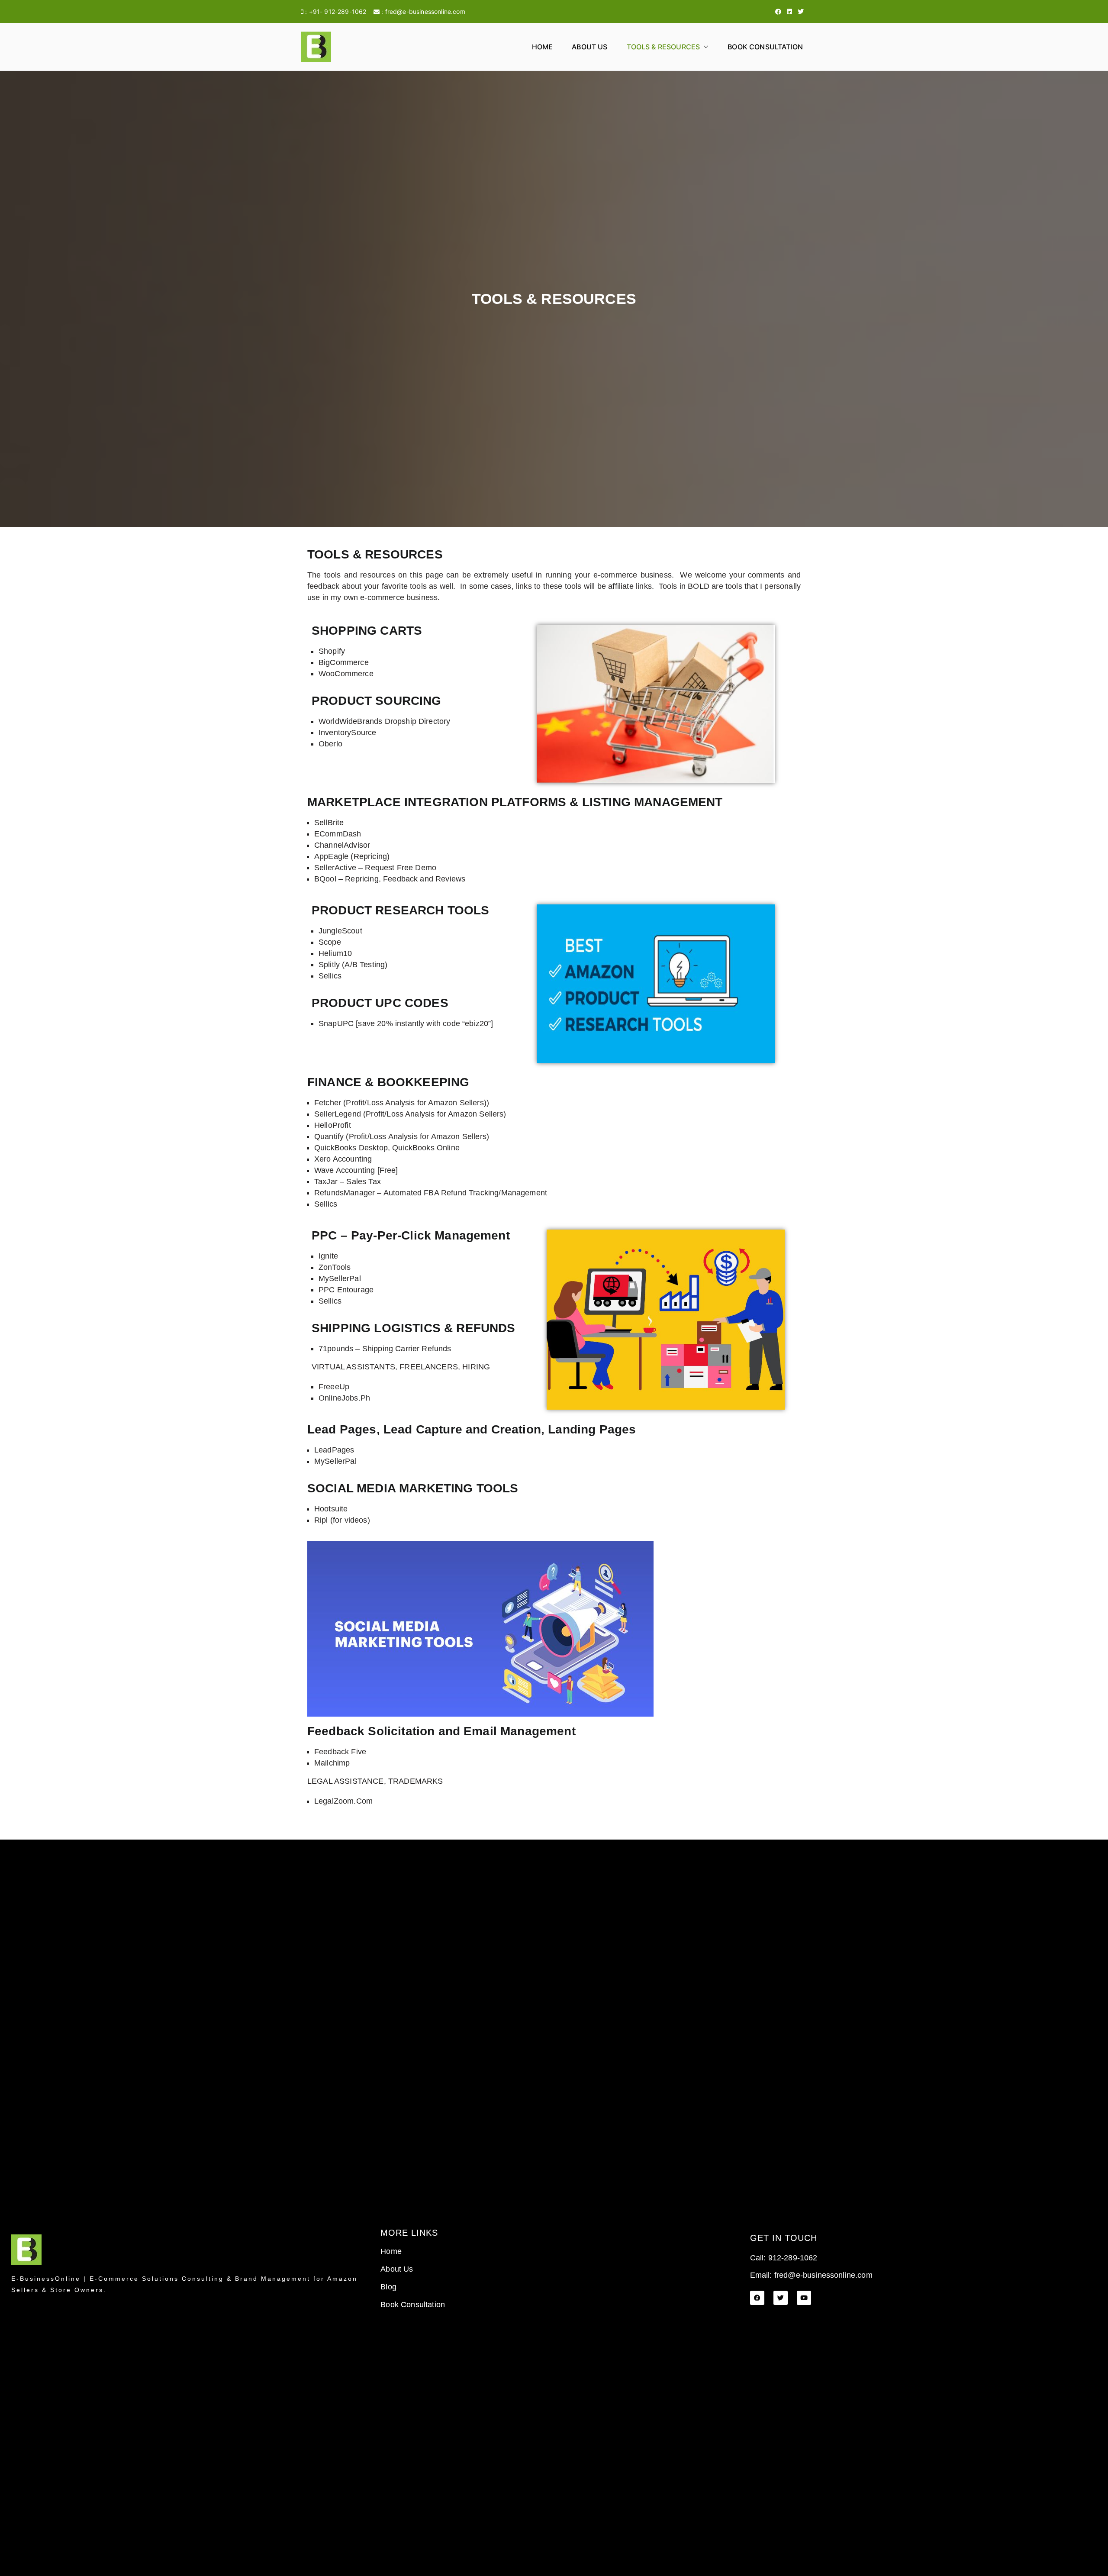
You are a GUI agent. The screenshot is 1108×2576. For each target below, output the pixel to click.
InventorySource (347, 733)
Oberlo (330, 744)
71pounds (336, 1349)
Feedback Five (340, 1752)
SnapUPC (336, 1023)
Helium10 (335, 953)
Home (543, 47)
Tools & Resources (664, 47)
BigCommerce (344, 662)
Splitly (329, 965)
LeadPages (334, 1450)
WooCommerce (346, 674)
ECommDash (338, 834)
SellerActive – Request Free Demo (375, 868)
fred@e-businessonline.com (425, 11)
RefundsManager (345, 1193)
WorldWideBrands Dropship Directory (384, 721)
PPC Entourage (346, 1290)
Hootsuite (331, 1509)
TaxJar (326, 1181)
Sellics (330, 976)
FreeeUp (334, 1387)
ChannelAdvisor (342, 845)
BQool (325, 879)
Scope (330, 942)
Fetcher (328, 1103)
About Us (589, 47)
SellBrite (329, 823)
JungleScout (340, 931)
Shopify (332, 651)
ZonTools (335, 1267)
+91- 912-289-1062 (338, 11)
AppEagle (331, 856)
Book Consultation (765, 47)
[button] (704, 47)
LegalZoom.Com (343, 1801)
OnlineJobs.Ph (344, 1398)
